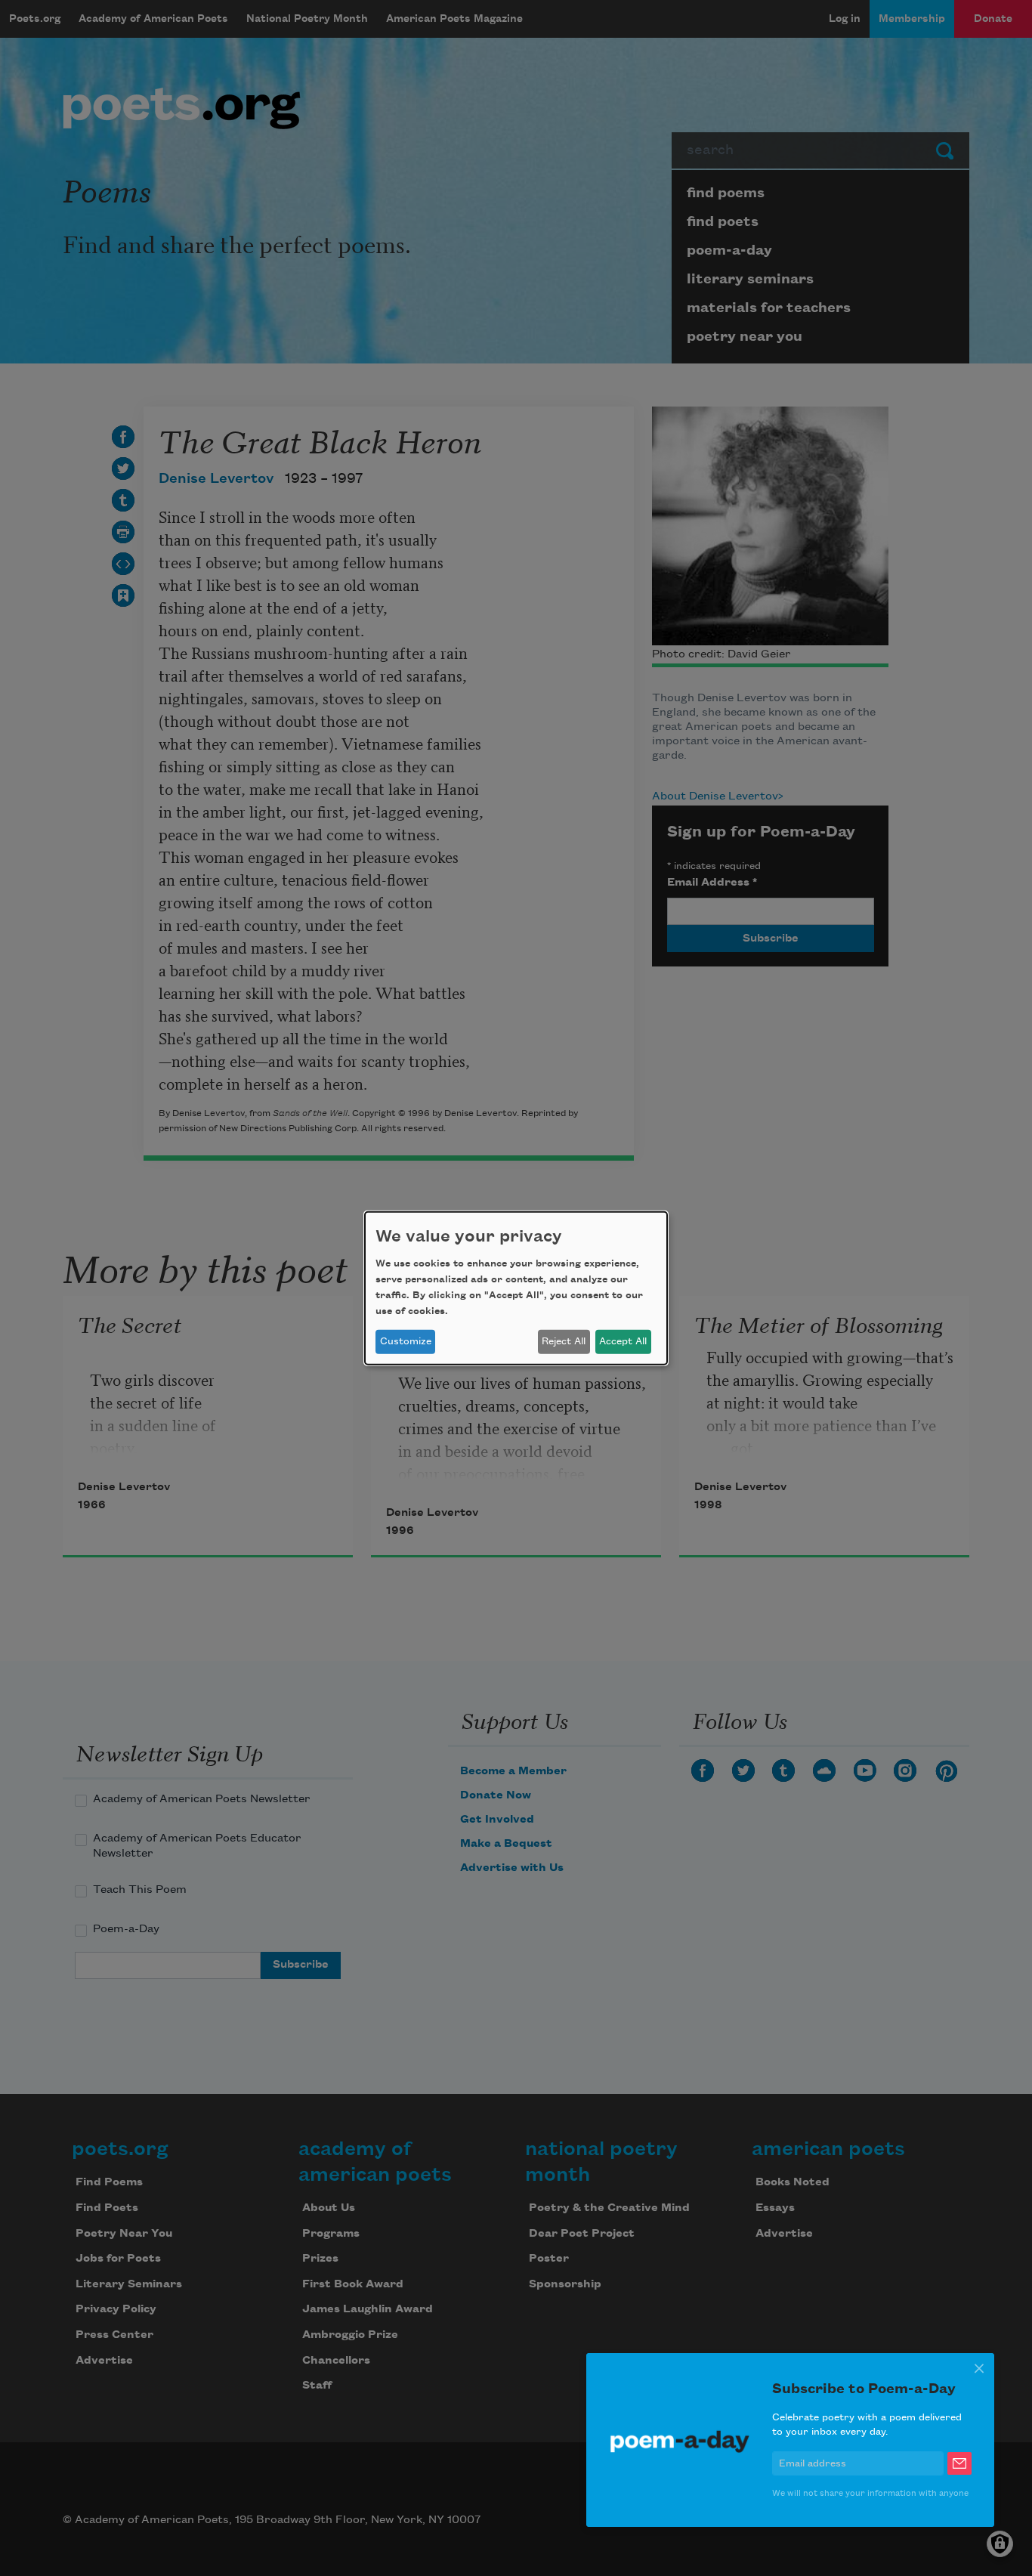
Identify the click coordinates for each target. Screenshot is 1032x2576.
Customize (406, 1341)
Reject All (564, 1341)
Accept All (623, 1341)
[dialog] (516, 1288)
